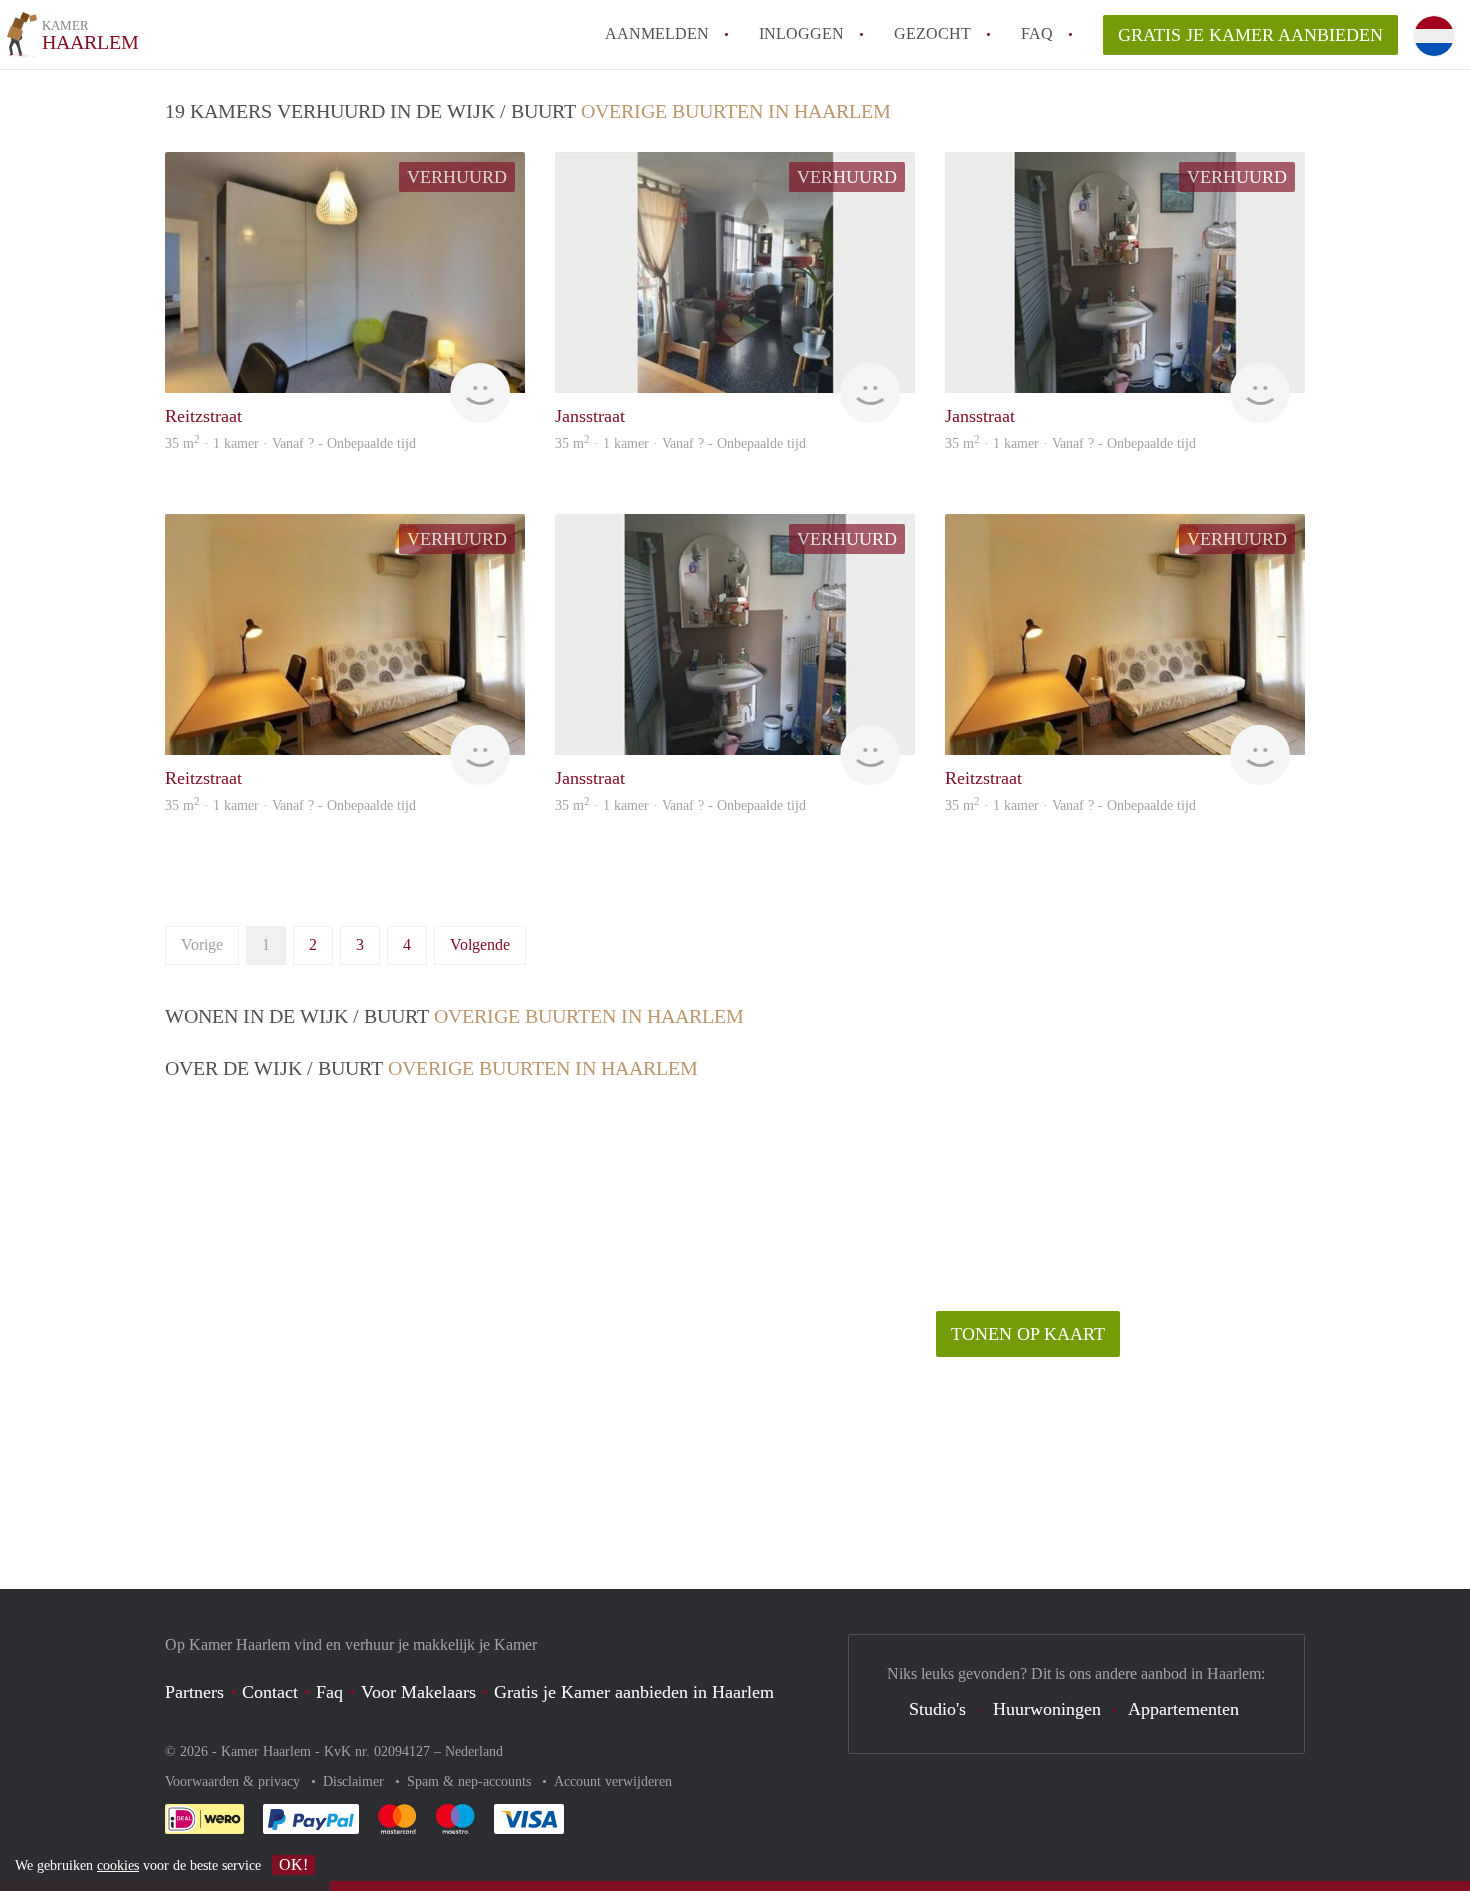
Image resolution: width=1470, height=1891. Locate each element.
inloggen (801, 33)
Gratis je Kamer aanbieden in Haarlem (634, 1692)
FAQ (1037, 33)
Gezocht (932, 33)
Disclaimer (355, 1781)
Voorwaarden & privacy (234, 1781)
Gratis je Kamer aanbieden (1250, 35)
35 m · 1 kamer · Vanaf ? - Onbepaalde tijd (290, 443)
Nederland (474, 1751)
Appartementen (1183, 1709)
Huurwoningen (1047, 1709)
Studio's (937, 1709)
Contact (270, 1692)
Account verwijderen (613, 1781)
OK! (293, 1864)
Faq (329, 1692)
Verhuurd (457, 177)
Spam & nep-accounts (471, 1781)
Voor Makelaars (418, 1692)
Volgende (480, 944)
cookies (118, 1865)
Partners (194, 1692)
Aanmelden (657, 33)
